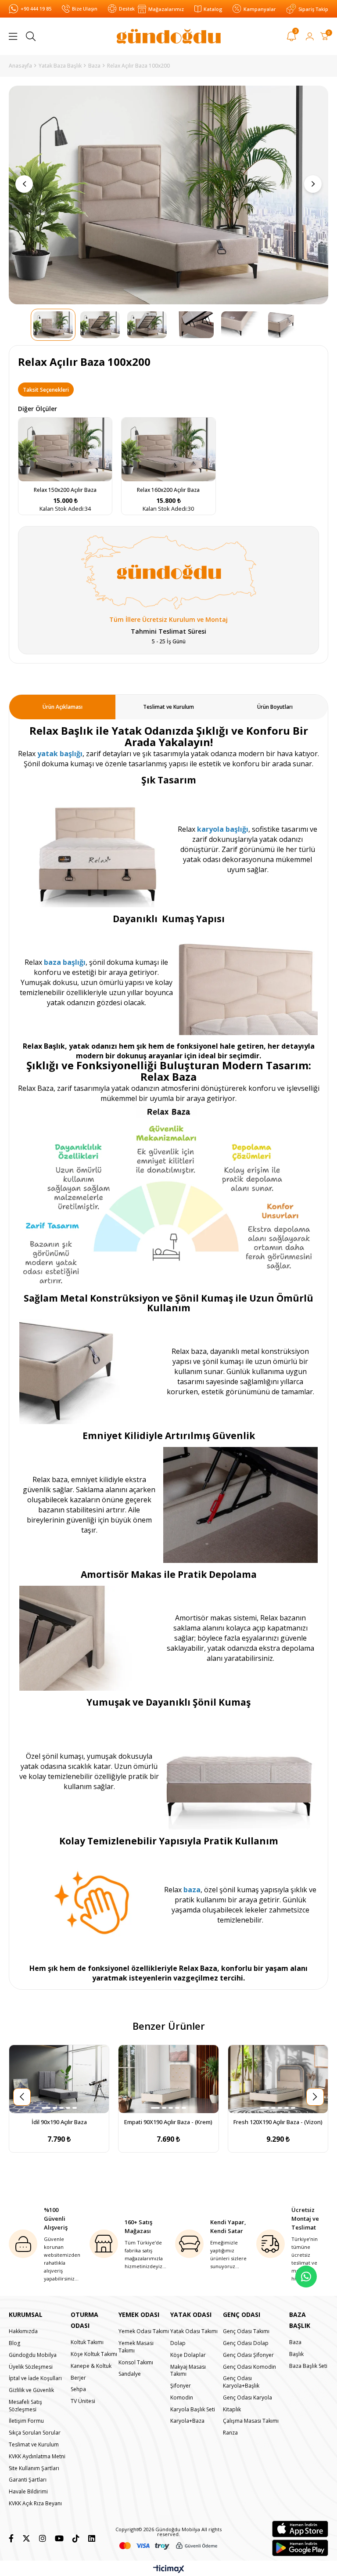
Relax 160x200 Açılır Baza (168, 490)
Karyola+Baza (187, 2421)
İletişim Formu (26, 2421)
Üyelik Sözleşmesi (31, 2367)
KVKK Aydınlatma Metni (37, 2457)
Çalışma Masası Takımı (251, 2421)
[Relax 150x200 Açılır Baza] (65, 449)
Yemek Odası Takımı (144, 2331)
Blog (14, 2343)
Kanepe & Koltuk (91, 2366)
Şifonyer (181, 2386)
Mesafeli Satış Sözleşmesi (25, 2406)
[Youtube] (59, 2538)
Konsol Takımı (136, 2363)
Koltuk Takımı (87, 2342)
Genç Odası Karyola (247, 2398)
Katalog (213, 9)
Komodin (182, 2398)
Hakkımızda (23, 2331)
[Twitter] (26, 2538)
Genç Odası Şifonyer (248, 2355)
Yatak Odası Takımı (194, 2331)
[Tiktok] (76, 2538)
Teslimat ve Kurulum (168, 707)
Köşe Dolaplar (188, 2355)
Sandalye (130, 2374)
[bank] (168, 2546)
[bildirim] (292, 38)
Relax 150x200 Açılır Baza (65, 490)
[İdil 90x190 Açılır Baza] (59, 2079)
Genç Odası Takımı (246, 2331)
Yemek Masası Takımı (136, 2347)
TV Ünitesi (83, 2401)
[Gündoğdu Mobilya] (169, 36)
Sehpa (78, 2389)
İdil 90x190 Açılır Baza (59, 2122)
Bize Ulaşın (85, 9)
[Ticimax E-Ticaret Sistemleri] (169, 2569)
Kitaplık (232, 2410)
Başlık (296, 2354)
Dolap (178, 2343)
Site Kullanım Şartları (34, 2468)
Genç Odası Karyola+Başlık (241, 2382)
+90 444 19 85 (36, 9)
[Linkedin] (92, 2538)
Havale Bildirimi (28, 2492)
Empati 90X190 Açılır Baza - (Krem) (168, 2122)
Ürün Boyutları (275, 707)
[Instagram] (43, 2538)
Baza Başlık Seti (308, 2366)
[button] (46, 2108)
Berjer (78, 2378)
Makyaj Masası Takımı (188, 2371)
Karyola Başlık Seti (193, 2410)
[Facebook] (11, 2538)
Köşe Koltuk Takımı (94, 2354)
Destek (127, 9)
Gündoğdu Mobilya (33, 2355)
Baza (295, 2342)
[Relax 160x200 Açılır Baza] (168, 449)
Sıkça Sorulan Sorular (35, 2433)
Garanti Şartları (28, 2480)
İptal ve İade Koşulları (35, 2378)
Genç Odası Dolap (246, 2343)
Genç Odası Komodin (249, 2367)
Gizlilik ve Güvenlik (31, 2390)
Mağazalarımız (166, 9)
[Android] (300, 2548)
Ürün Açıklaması (63, 707)
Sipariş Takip (313, 9)
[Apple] (300, 2529)
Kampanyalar (260, 9)
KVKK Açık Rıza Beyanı (35, 2504)
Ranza (230, 2433)
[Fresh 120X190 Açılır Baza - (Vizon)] (278, 2079)
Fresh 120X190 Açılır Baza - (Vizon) (278, 2122)
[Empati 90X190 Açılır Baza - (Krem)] (168, 2079)
